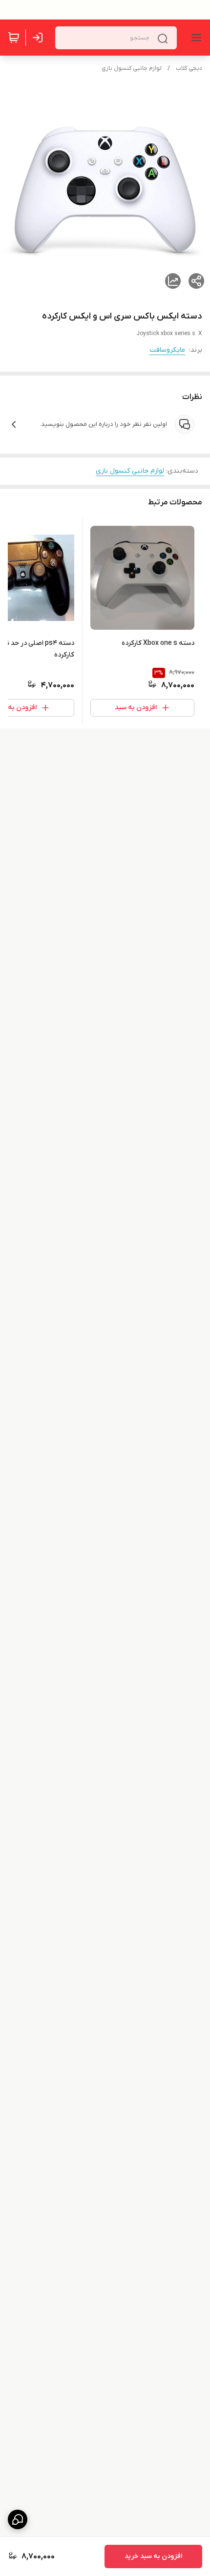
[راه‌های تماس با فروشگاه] (18, 2519)
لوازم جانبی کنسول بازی (132, 68)
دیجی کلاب (189, 68)
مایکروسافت (167, 350)
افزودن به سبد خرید (153, 2556)
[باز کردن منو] (194, 38)
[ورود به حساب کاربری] (40, 38)
